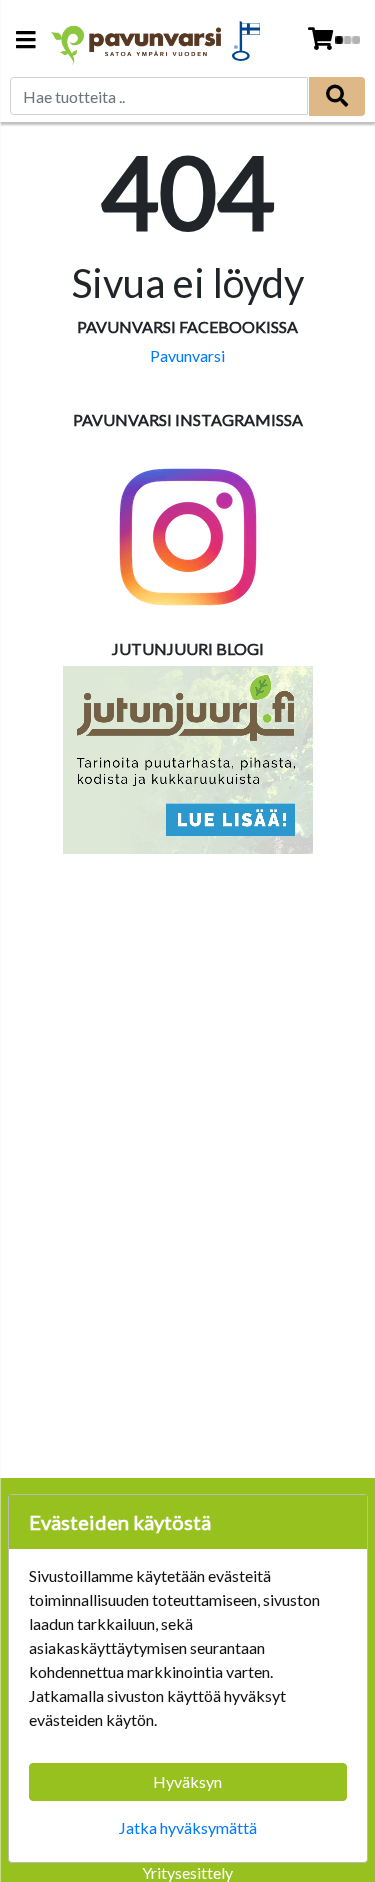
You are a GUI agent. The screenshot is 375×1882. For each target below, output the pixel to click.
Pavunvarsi (187, 355)
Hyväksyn (187, 1781)
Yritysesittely (187, 1872)
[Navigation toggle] (26, 41)
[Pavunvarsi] (137, 40)
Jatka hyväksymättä (188, 1827)
